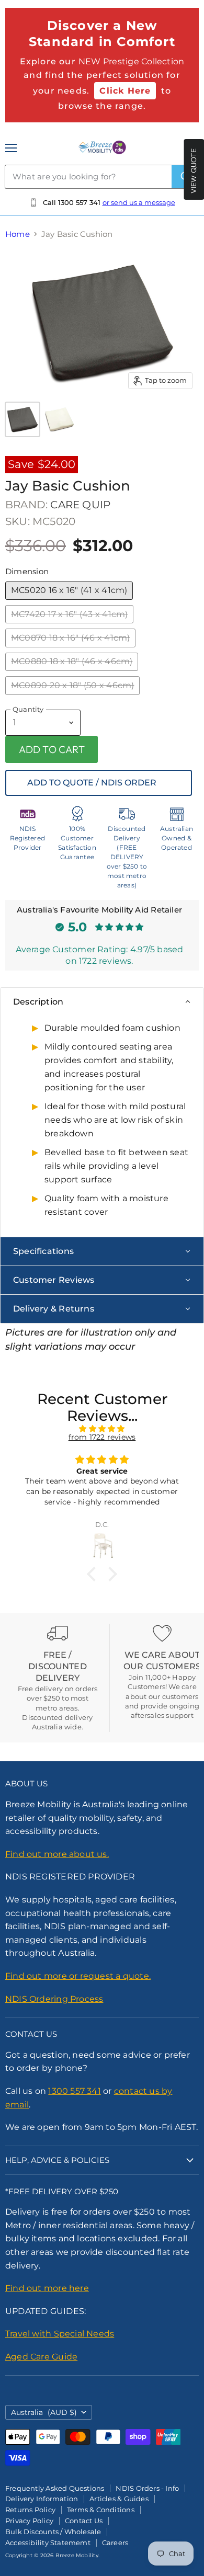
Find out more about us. (57, 1854)
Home (18, 234)
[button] (94, 1574)
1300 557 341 (75, 2091)
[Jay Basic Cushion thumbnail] (22, 419)
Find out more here (47, 2288)
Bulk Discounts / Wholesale (53, 2532)
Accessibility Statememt (48, 2543)
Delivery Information (42, 2499)
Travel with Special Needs (60, 2334)
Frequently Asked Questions (55, 2488)
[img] (102, 1429)
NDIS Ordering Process (54, 1999)
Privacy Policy (29, 2521)
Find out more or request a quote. (78, 1976)
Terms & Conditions (101, 2510)
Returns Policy (30, 2510)
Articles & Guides (119, 2499)
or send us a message (139, 202)
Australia (44, 2412)
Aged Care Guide (41, 2357)
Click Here (125, 91)
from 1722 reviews (102, 1437)
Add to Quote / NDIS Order (92, 783)
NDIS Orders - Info (147, 2488)
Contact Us (84, 2521)
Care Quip (80, 505)
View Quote (194, 171)
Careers (115, 2543)
